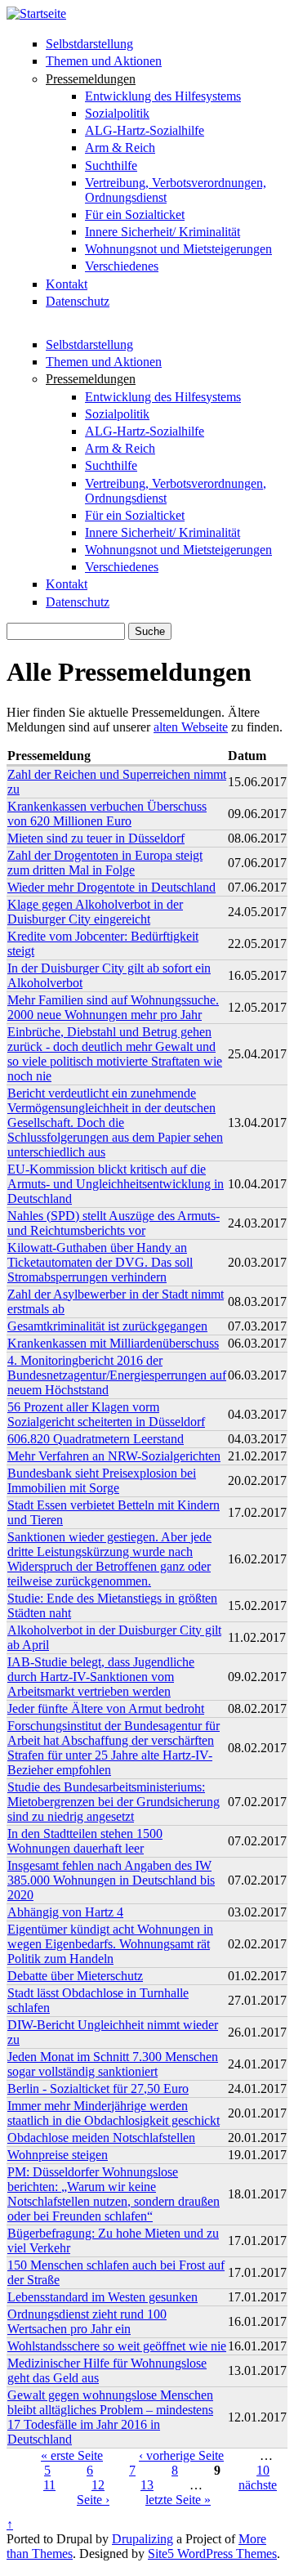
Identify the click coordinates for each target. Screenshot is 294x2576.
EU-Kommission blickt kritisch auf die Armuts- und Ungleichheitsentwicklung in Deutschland (116, 1184)
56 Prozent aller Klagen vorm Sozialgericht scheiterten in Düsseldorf (106, 1414)
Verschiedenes (122, 266)
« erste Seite (72, 2455)
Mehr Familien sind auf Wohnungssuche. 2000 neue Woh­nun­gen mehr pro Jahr (113, 1007)
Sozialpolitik (117, 113)
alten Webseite (191, 727)
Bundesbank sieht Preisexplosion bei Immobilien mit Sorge (102, 1480)
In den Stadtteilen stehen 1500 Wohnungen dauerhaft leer (85, 1841)
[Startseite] (36, 13)
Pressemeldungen (91, 79)
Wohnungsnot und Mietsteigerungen (178, 249)
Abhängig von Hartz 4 (65, 1912)
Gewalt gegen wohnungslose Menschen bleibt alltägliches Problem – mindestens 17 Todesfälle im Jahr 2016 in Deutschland (110, 2417)
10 (263, 2470)
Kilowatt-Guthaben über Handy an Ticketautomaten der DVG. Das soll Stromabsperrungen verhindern (100, 1262)
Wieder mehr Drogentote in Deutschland (111, 887)
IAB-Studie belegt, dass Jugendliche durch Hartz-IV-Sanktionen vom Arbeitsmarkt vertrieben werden (101, 1677)
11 (49, 2485)
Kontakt (67, 284)
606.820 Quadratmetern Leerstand (96, 1439)
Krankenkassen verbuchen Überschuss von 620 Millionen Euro (107, 814)
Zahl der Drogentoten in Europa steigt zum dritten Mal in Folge (105, 863)
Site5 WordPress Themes (212, 2554)
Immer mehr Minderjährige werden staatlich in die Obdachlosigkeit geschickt (114, 2113)
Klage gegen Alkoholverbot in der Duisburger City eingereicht (95, 912)
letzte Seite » (178, 2500)
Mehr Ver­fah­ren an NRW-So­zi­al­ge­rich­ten (114, 1456)
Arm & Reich (120, 148)
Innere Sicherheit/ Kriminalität (163, 232)
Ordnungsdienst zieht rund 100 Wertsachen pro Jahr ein (87, 2321)
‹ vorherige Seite (181, 2455)
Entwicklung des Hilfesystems (163, 96)
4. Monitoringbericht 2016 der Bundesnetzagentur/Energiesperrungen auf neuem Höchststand (117, 1375)
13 (147, 2485)
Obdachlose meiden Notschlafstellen (101, 2138)
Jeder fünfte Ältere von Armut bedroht (106, 1708)
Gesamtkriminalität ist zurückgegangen (107, 1326)
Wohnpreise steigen (58, 2155)
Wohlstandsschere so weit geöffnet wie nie (117, 2346)
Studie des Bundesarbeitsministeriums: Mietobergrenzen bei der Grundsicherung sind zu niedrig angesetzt (114, 1802)
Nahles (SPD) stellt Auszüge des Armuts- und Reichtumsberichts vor (114, 1223)
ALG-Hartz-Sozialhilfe (145, 130)
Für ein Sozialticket (135, 215)
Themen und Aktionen (104, 61)
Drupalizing (143, 2539)
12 (98, 2485)
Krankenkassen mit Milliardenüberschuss (113, 1343)
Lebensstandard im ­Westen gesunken (102, 2297)
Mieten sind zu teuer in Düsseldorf (96, 838)
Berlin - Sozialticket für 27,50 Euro (98, 2089)
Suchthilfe (111, 165)
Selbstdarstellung (89, 44)
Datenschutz (78, 301)
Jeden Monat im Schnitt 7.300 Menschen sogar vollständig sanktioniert (113, 2064)
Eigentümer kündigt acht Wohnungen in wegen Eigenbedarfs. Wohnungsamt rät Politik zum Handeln (110, 1944)
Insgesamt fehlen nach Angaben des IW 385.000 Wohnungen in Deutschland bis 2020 (111, 1880)
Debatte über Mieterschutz (75, 1976)
